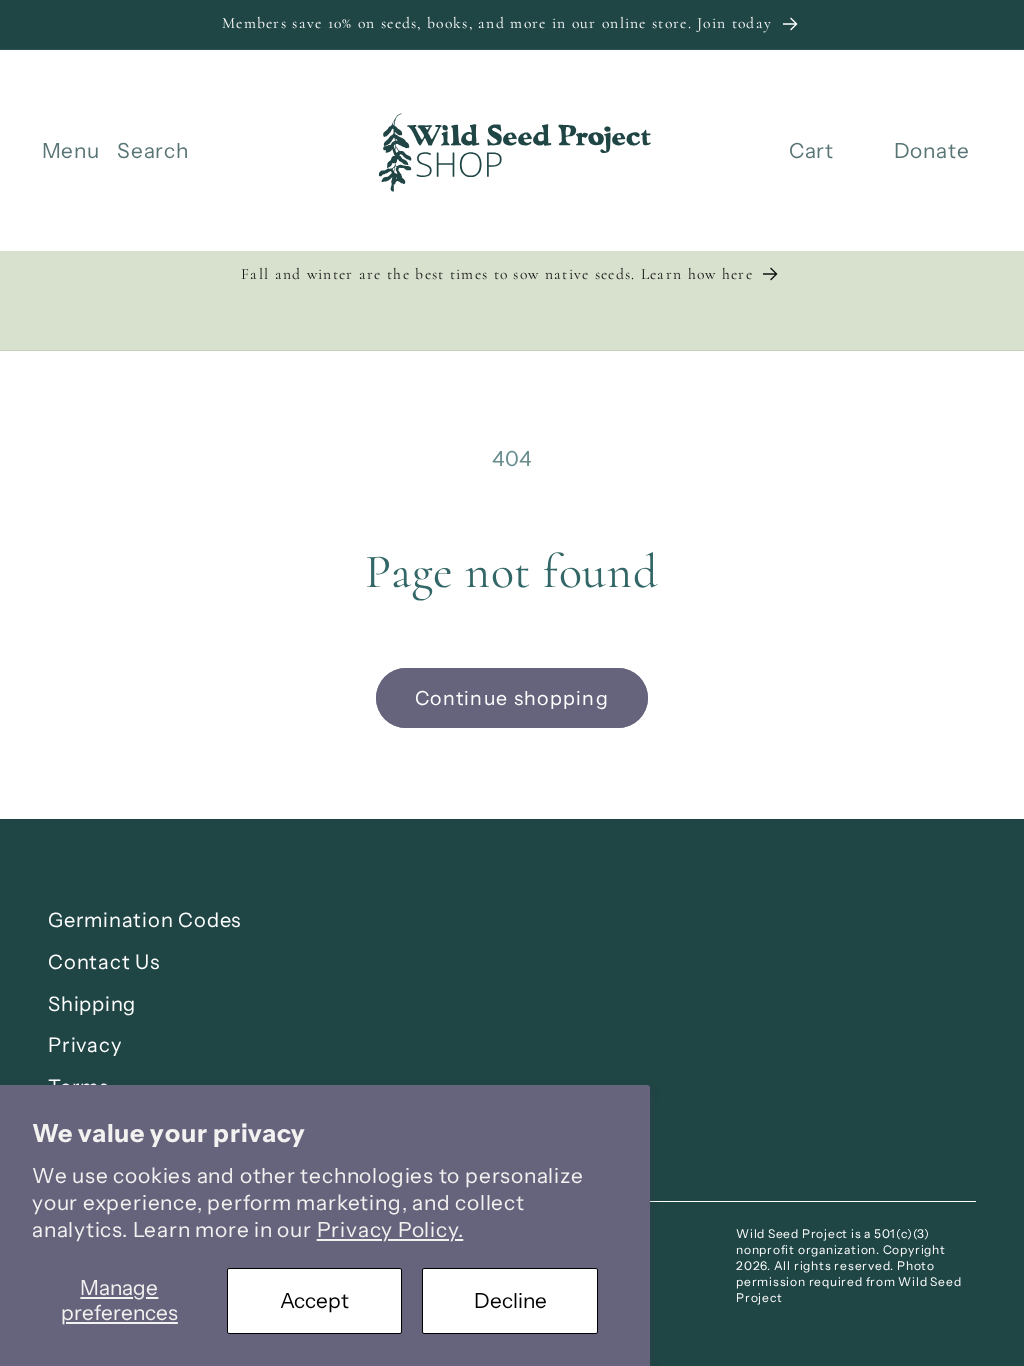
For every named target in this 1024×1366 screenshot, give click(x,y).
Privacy (84, 1045)
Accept (314, 1300)
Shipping (92, 1004)
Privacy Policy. (390, 1229)
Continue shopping (512, 698)
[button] (71, 151)
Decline (510, 1300)
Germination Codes (144, 920)
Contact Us (104, 962)
